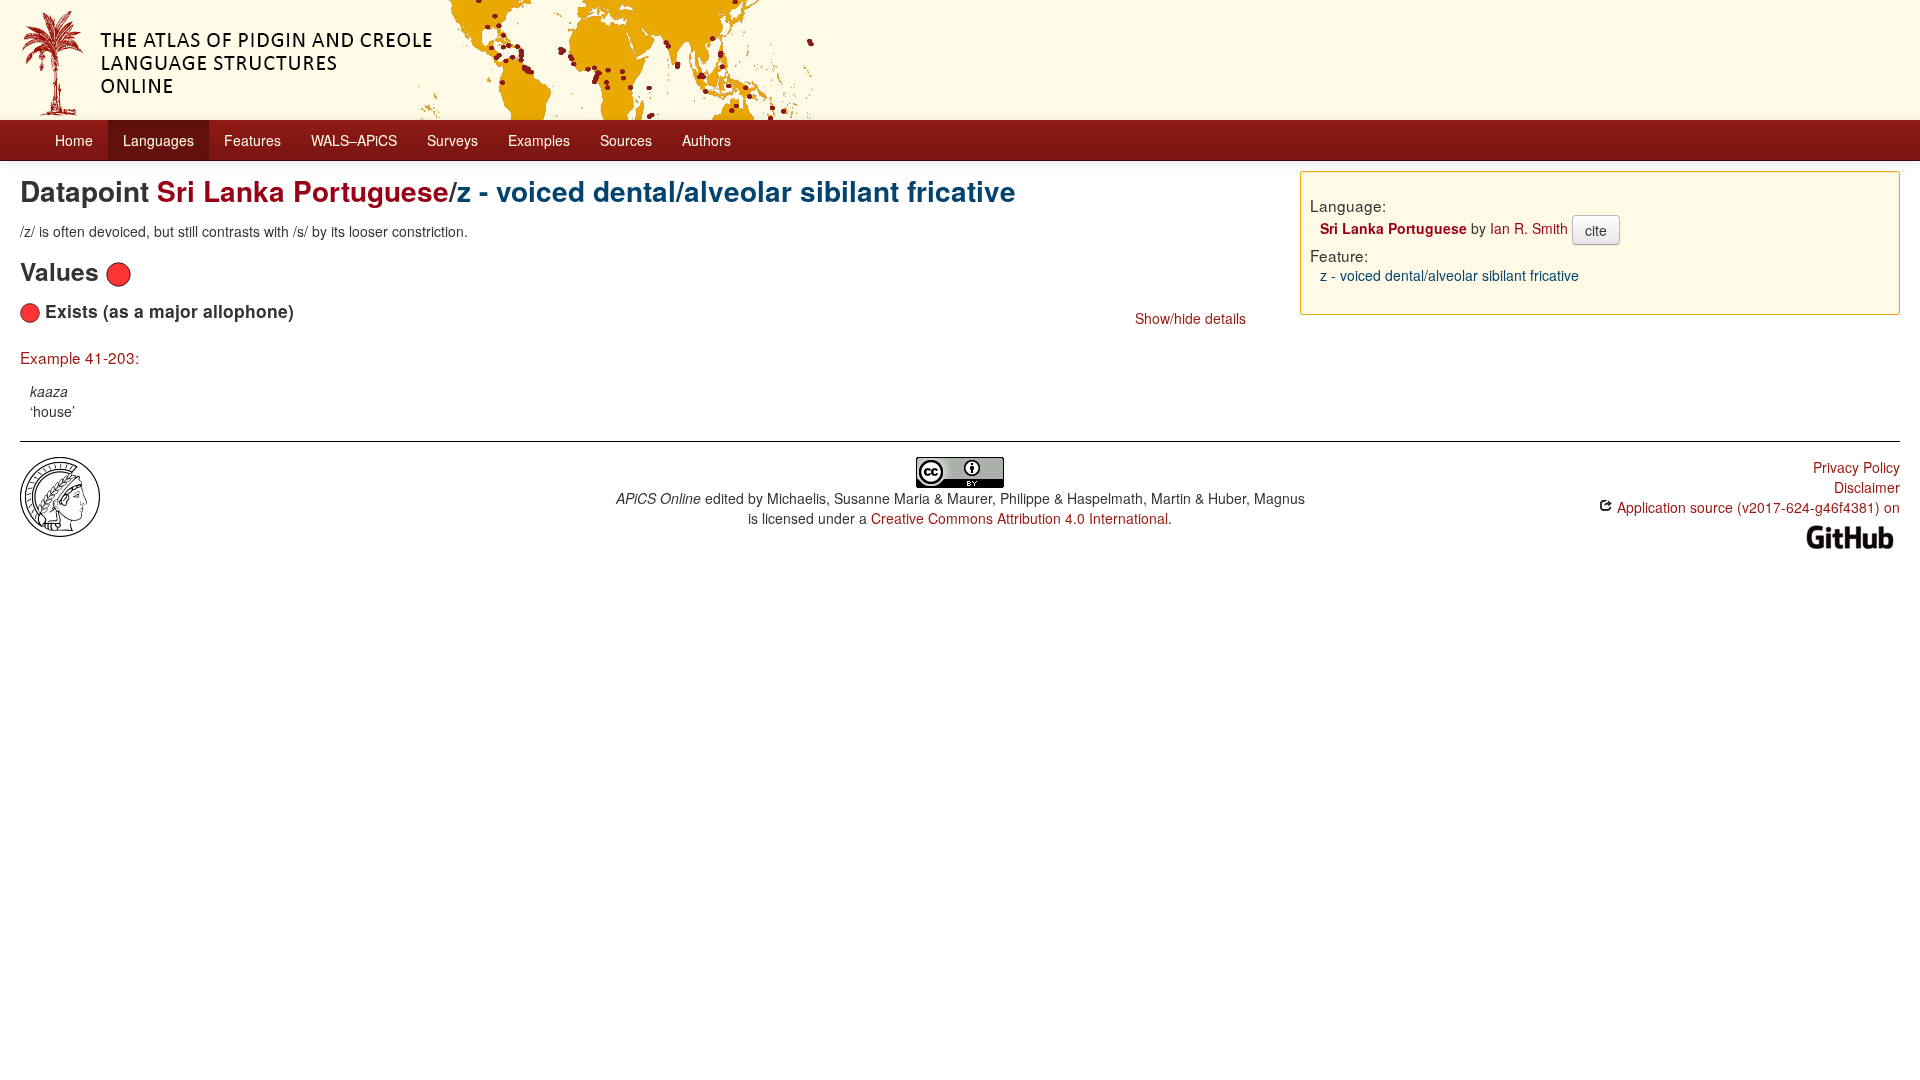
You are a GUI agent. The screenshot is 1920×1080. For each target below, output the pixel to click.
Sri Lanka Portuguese (303, 190)
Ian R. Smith (1529, 228)
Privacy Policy (1856, 467)
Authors (706, 140)
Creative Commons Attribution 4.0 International (1019, 518)
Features (252, 140)
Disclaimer (1867, 487)
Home (74, 140)
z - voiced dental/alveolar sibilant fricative (736, 190)
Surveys (452, 140)
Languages (158, 140)
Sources (626, 140)
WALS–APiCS (354, 140)
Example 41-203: (79, 357)
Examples (539, 140)
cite (1596, 230)
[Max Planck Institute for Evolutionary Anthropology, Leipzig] (60, 495)
